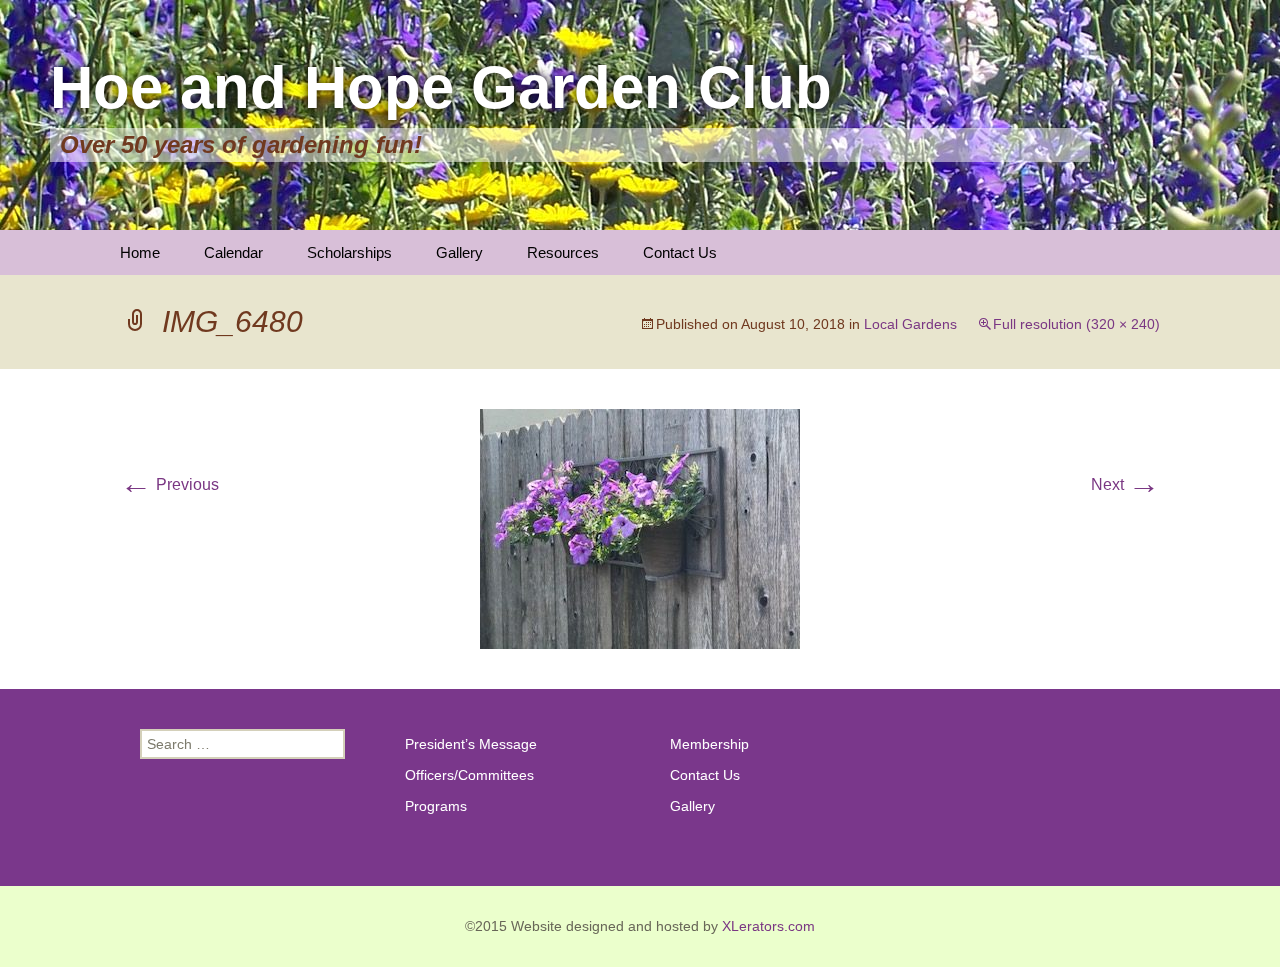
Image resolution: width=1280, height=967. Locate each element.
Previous (169, 484)
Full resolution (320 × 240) (1076, 324)
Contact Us (680, 252)
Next (1125, 484)
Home (140, 252)
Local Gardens (910, 324)
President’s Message (471, 744)
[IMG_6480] (640, 527)
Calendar (233, 252)
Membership (709, 744)
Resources (563, 252)
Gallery (459, 252)
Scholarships (349, 252)
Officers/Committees (469, 775)
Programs (436, 806)
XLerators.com (768, 926)
